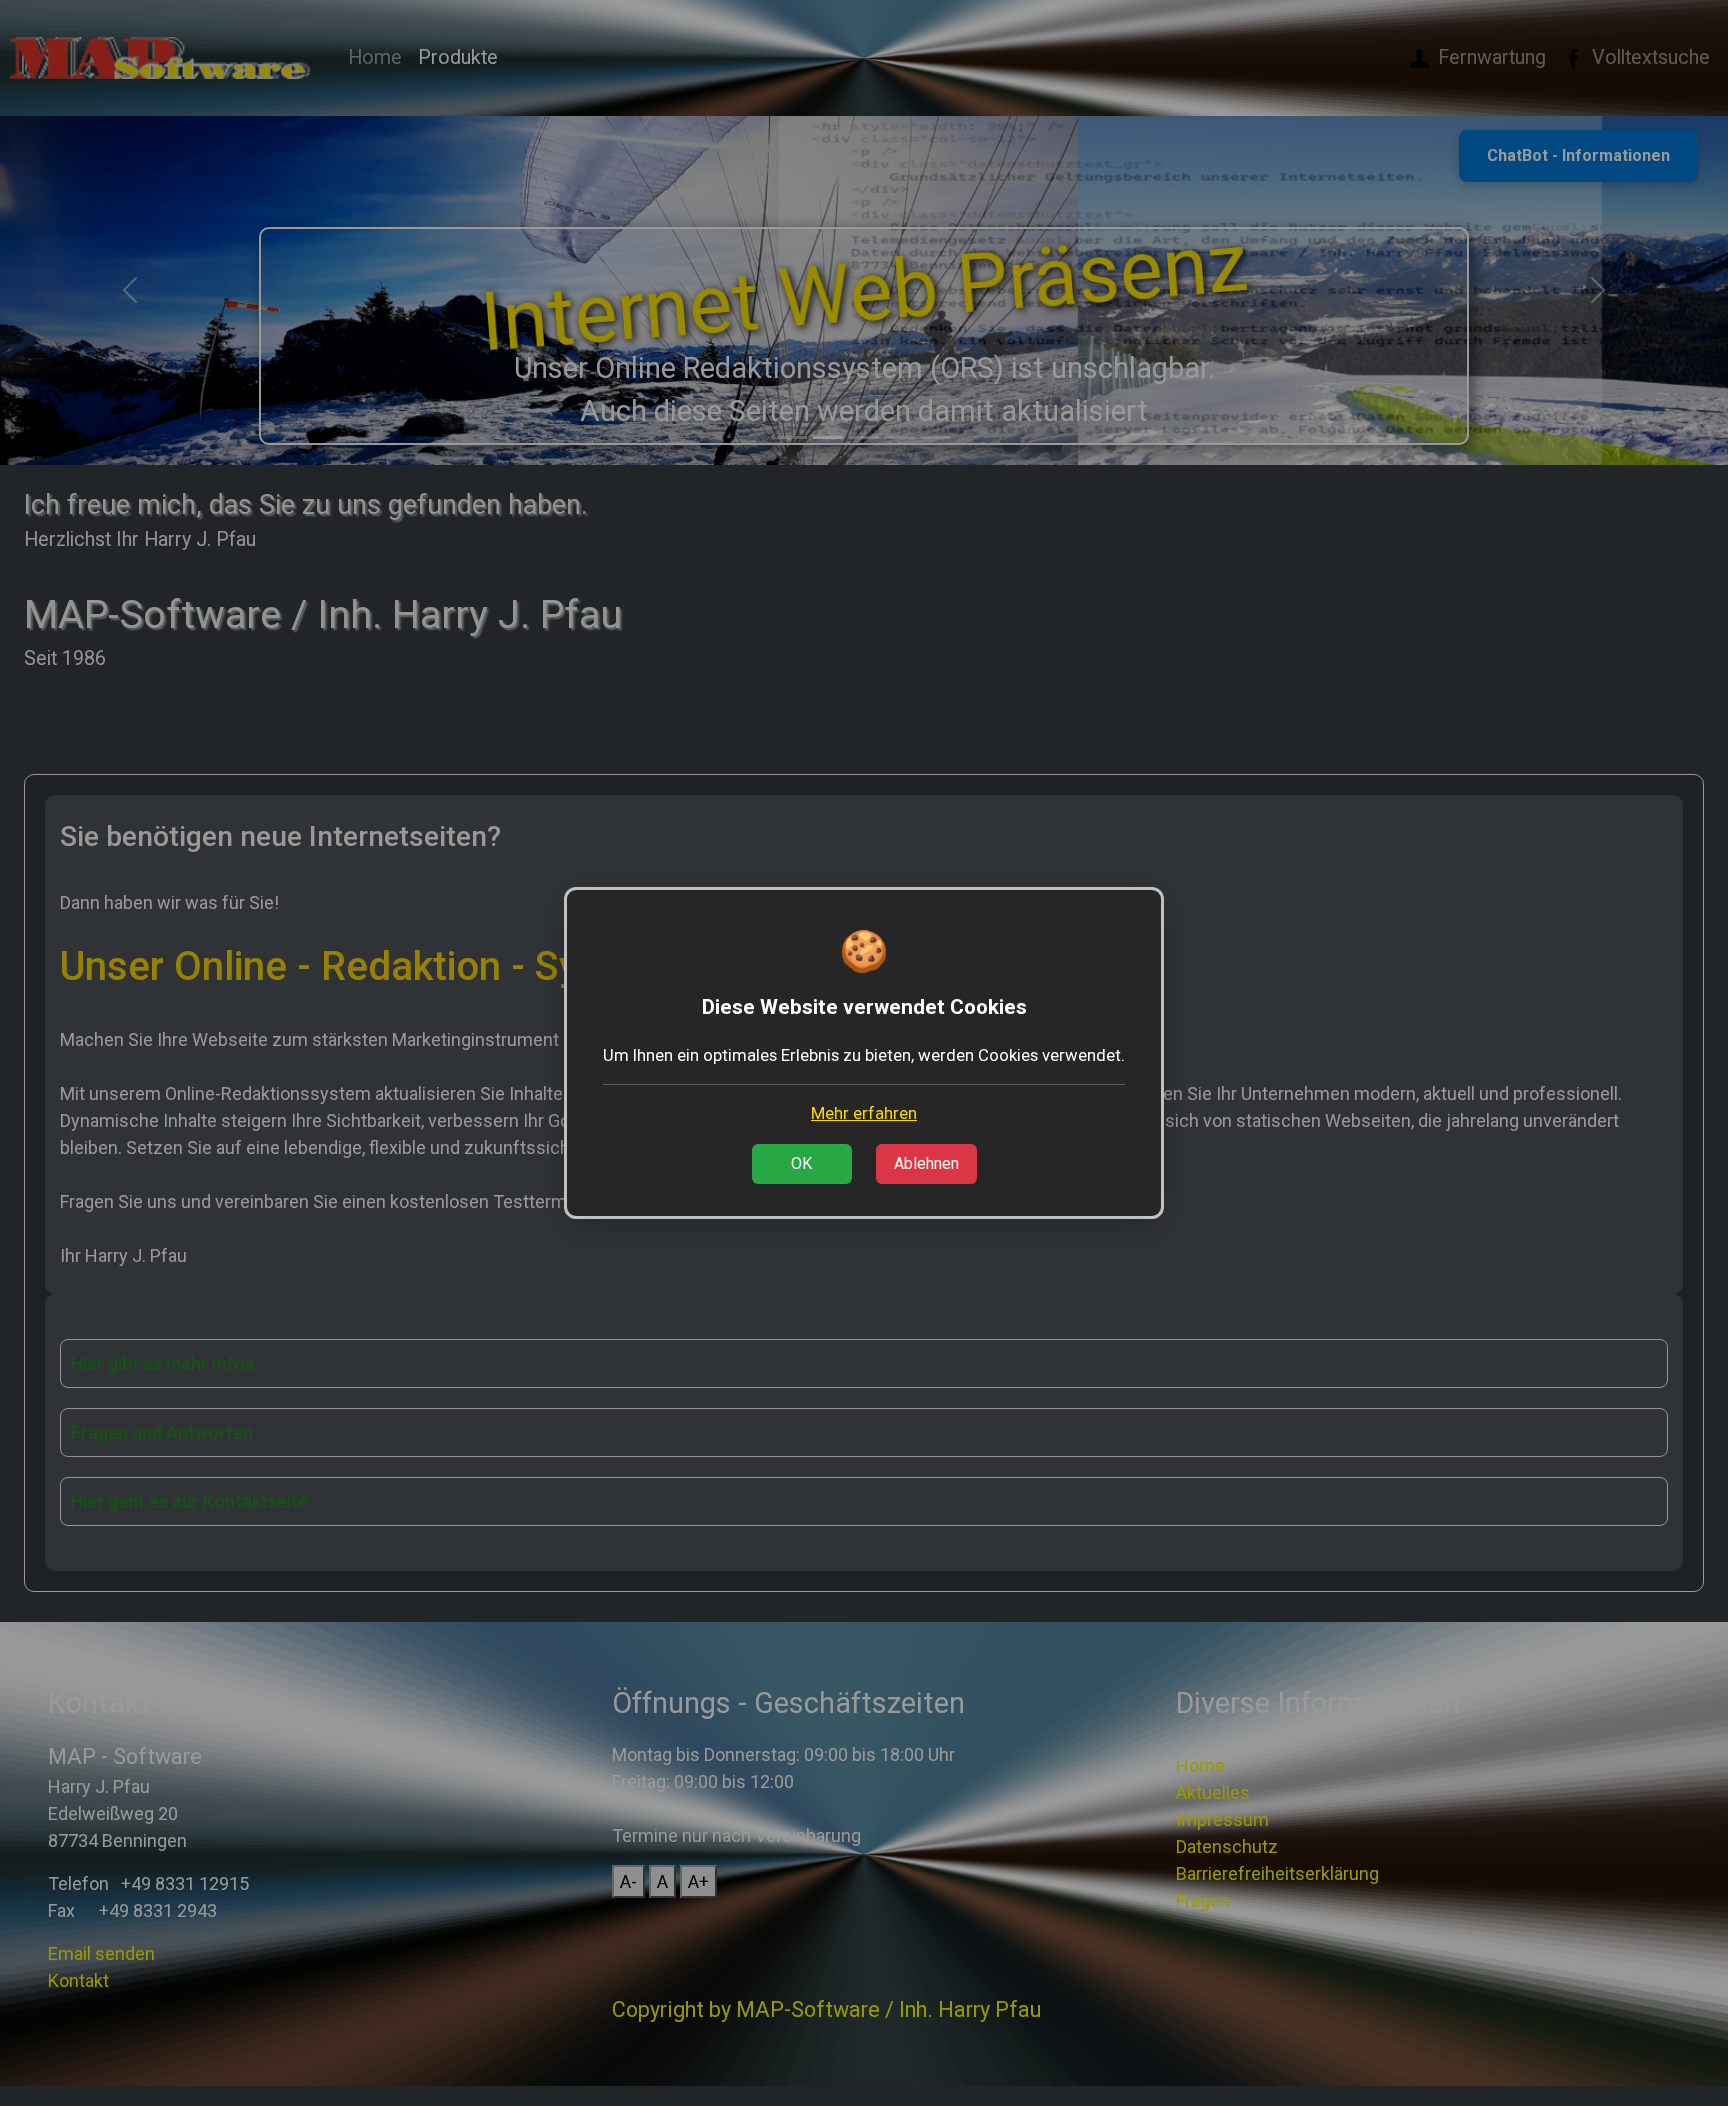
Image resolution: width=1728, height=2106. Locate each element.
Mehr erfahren (864, 1113)
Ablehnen (926, 1163)
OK (801, 1163)
